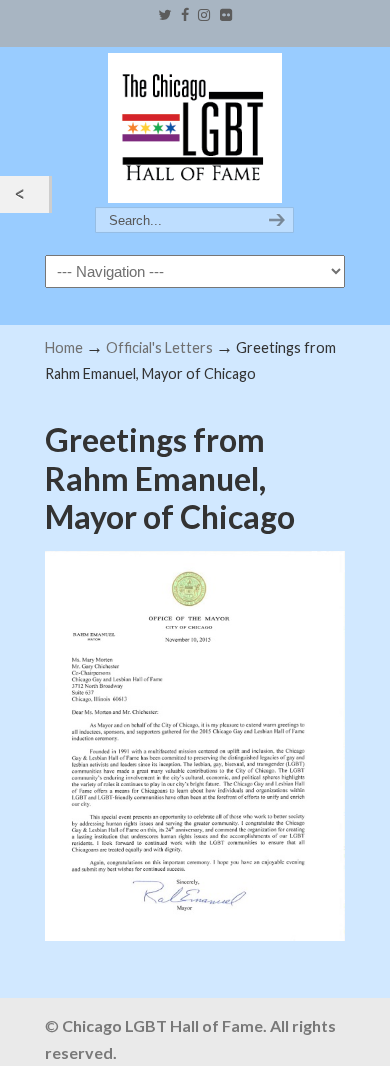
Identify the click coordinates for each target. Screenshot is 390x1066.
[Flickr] (226, 15)
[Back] (24, 194)
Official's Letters (159, 347)
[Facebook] (185, 15)
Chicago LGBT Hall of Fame (195, 128)
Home (64, 347)
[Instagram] (205, 15)
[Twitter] (164, 15)
